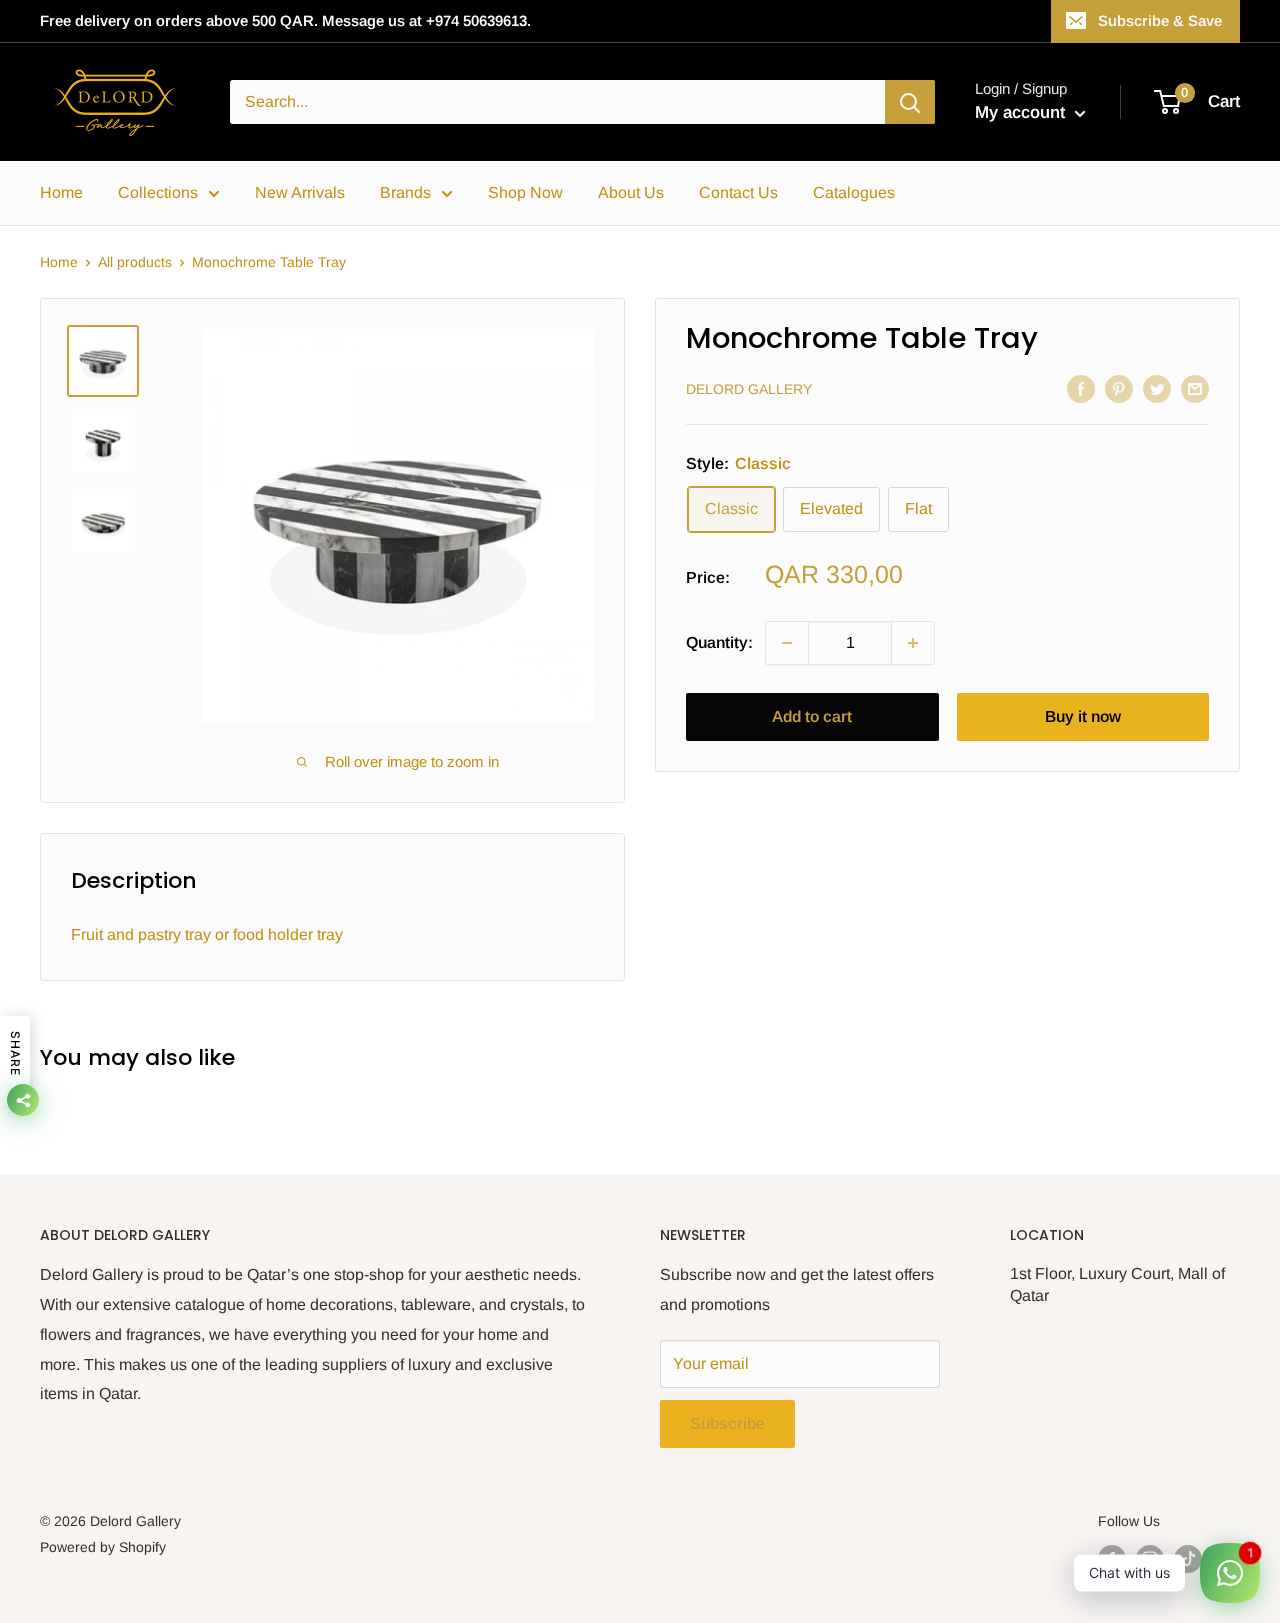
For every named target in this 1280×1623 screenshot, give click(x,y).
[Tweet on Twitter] (1157, 388)
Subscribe (727, 1423)
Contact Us (738, 192)
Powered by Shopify (103, 1547)
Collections (158, 192)
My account (1022, 112)
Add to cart (812, 716)
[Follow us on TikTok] (1188, 1559)
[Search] (910, 102)
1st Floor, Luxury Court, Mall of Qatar (1117, 1284)
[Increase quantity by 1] (913, 643)
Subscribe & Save (1160, 20)
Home (61, 192)
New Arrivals (300, 192)
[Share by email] (1195, 388)
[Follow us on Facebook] (1112, 1559)
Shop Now (525, 192)
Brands (405, 192)
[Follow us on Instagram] (1150, 1559)
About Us (631, 192)
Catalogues (854, 192)
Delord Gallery (749, 390)
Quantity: (719, 643)
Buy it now (1083, 716)
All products (135, 262)
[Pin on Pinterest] (1119, 388)
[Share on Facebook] (1081, 388)
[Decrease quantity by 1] (787, 643)
